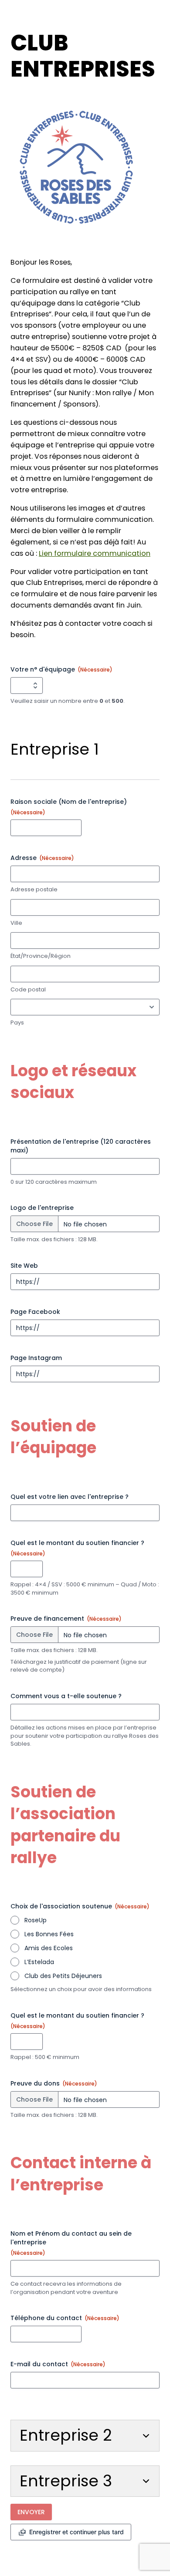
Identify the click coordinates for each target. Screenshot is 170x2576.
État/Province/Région (41, 956)
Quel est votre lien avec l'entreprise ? (70, 1497)
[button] (85, 2435)
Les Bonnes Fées (49, 1934)
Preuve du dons (54, 2083)
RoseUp (36, 1920)
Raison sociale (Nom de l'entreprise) (69, 807)
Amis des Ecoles (49, 1948)
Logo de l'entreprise (42, 1208)
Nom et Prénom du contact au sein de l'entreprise (71, 2243)
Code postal (28, 990)
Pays (17, 1023)
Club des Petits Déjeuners (63, 1976)
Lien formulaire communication (95, 553)
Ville (16, 923)
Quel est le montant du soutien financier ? (77, 1548)
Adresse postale (34, 890)
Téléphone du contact (65, 2318)
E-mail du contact (58, 2364)
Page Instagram (36, 1358)
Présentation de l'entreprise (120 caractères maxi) (81, 1146)
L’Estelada (39, 1962)
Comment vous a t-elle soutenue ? (66, 1696)
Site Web (24, 1266)
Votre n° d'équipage (61, 669)
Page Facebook (35, 1312)
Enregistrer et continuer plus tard (76, 2532)
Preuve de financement (66, 1619)
